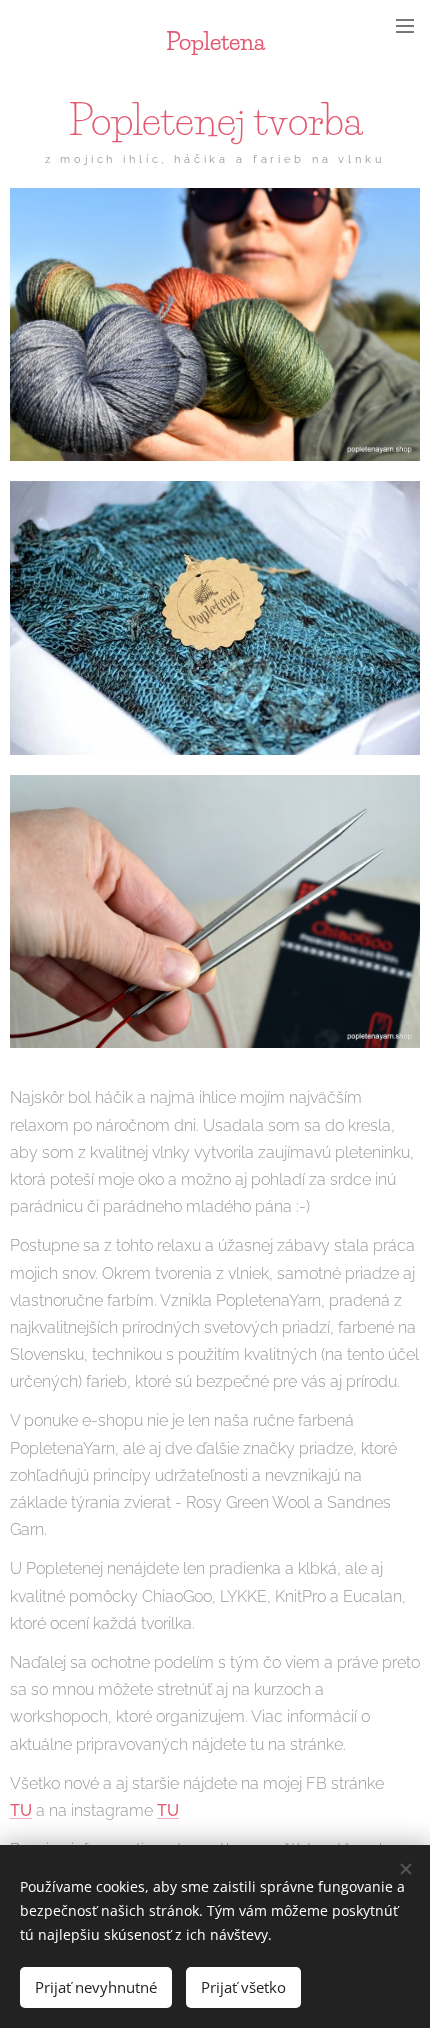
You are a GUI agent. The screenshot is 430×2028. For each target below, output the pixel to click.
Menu (405, 25)
